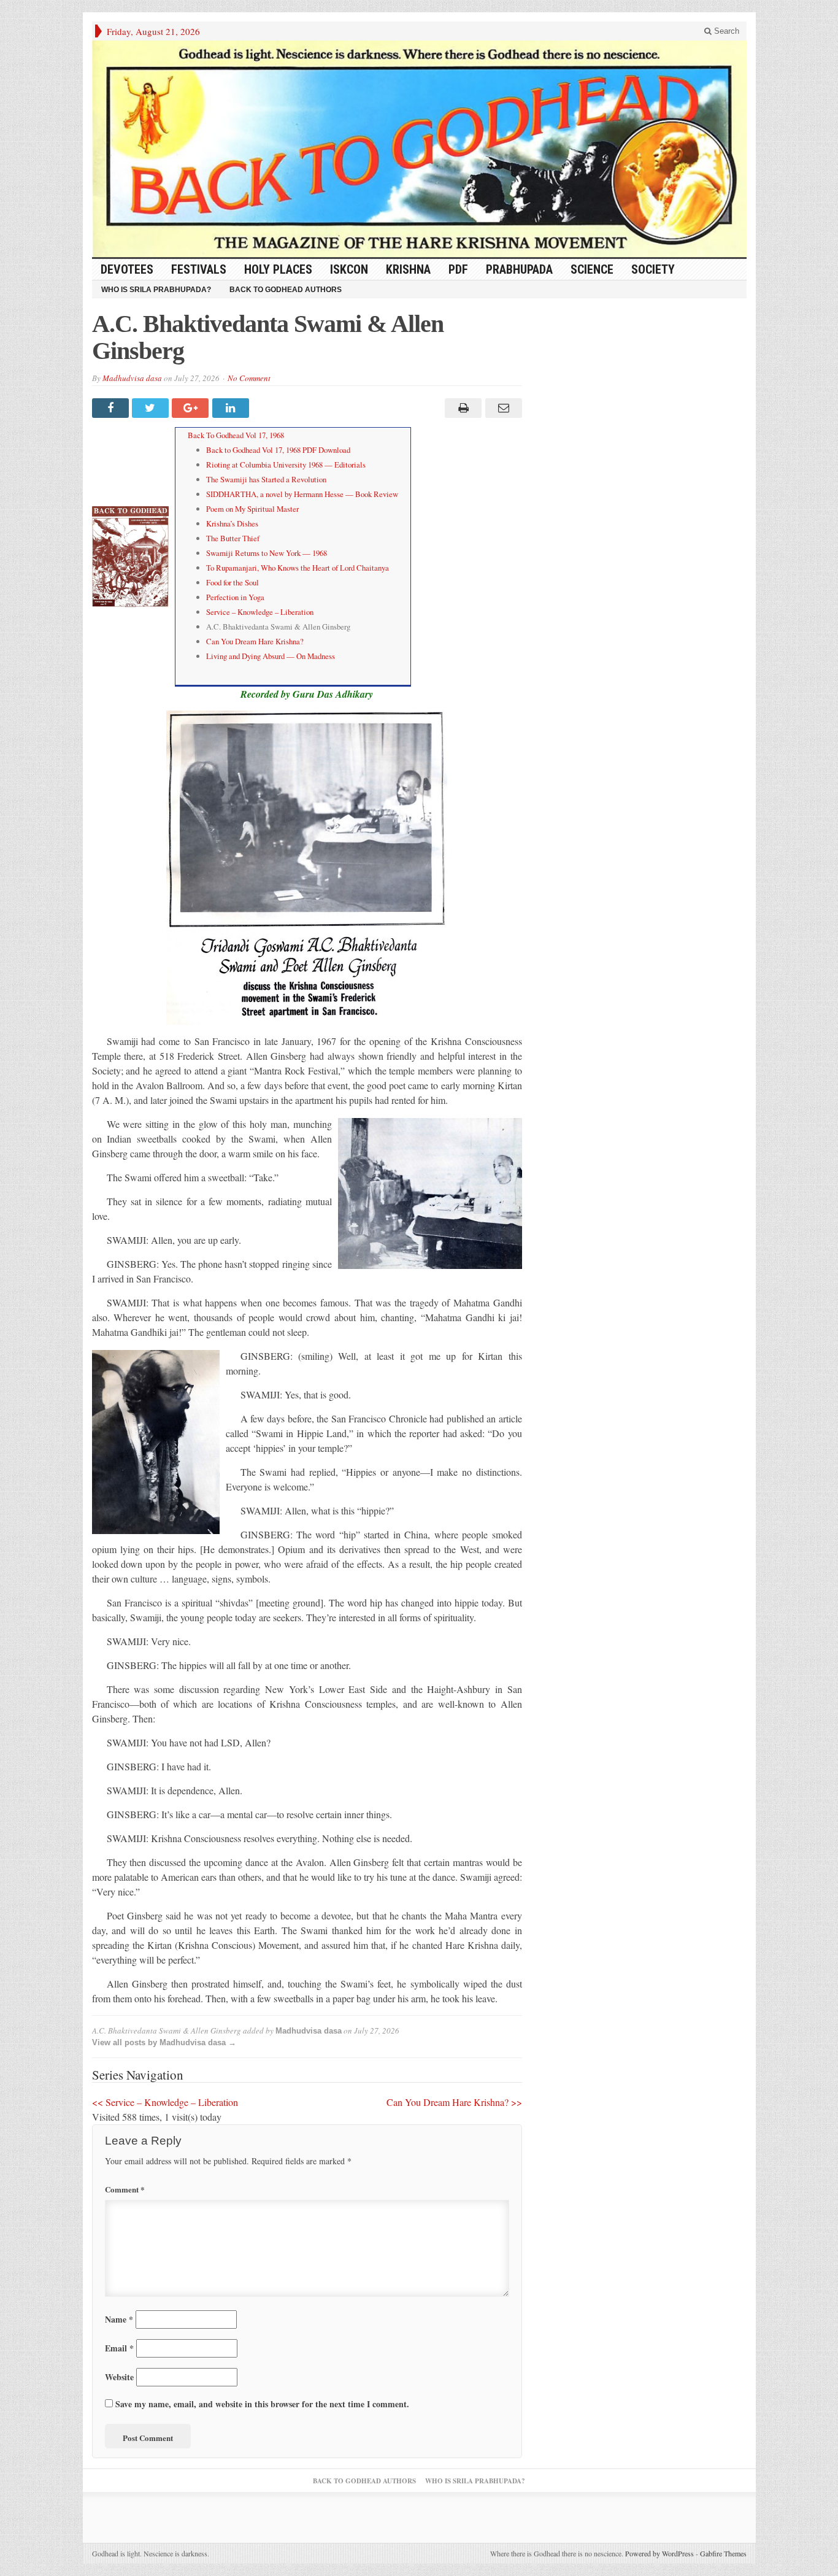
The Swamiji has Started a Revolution (266, 479)
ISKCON (349, 269)
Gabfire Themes (723, 2553)
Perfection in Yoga (235, 597)
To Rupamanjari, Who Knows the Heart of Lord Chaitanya (298, 568)
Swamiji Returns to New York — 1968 (267, 553)
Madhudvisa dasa (132, 378)
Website (119, 2377)
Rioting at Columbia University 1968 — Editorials (286, 465)
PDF (458, 269)
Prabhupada (519, 269)
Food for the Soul (233, 582)
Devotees (127, 269)
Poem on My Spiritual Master (252, 509)
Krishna (408, 269)
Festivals (199, 269)
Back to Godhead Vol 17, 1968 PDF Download (278, 450)
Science (592, 269)
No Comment (249, 378)
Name (119, 2319)
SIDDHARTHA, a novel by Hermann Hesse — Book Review (302, 494)
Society (653, 269)
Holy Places (278, 269)
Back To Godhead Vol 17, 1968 (236, 435)
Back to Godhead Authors (286, 290)
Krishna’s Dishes (232, 523)
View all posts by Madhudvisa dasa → (164, 2042)
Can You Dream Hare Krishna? (255, 641)
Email (119, 2348)
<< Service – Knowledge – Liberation (165, 2102)
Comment (125, 2189)
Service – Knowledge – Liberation (260, 612)
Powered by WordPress (659, 2553)
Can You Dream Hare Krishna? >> (454, 2102)
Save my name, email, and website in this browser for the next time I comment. (262, 2404)
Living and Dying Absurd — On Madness (271, 656)
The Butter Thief (233, 538)
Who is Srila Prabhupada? (156, 290)
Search (725, 31)
